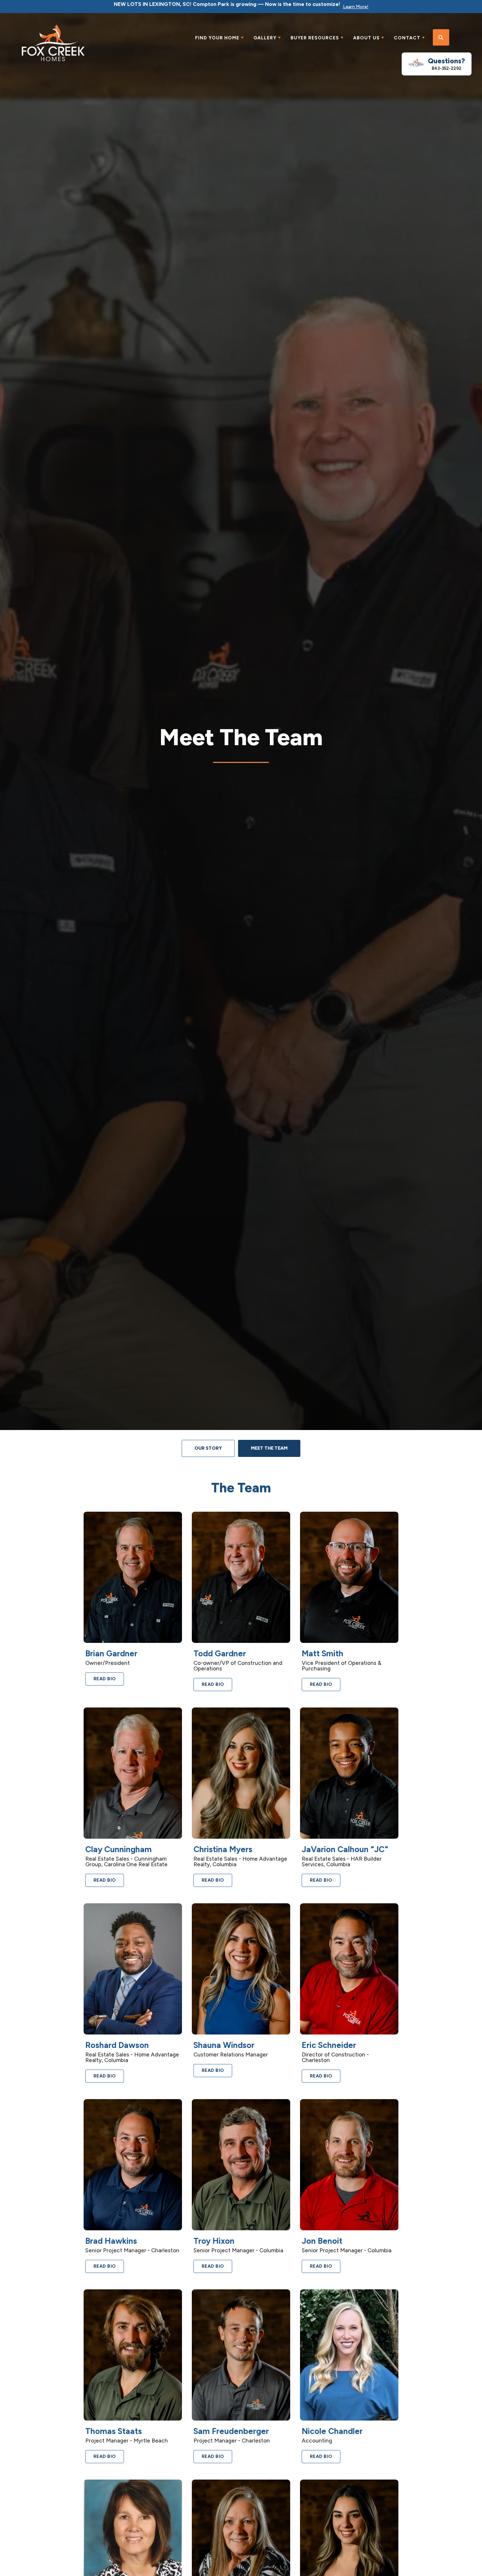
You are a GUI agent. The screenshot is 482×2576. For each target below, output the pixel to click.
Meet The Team (269, 1448)
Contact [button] (407, 38)
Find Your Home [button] (217, 38)
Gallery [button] (265, 38)
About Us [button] (366, 38)
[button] (441, 38)
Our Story (208, 1448)
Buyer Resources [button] (315, 38)
